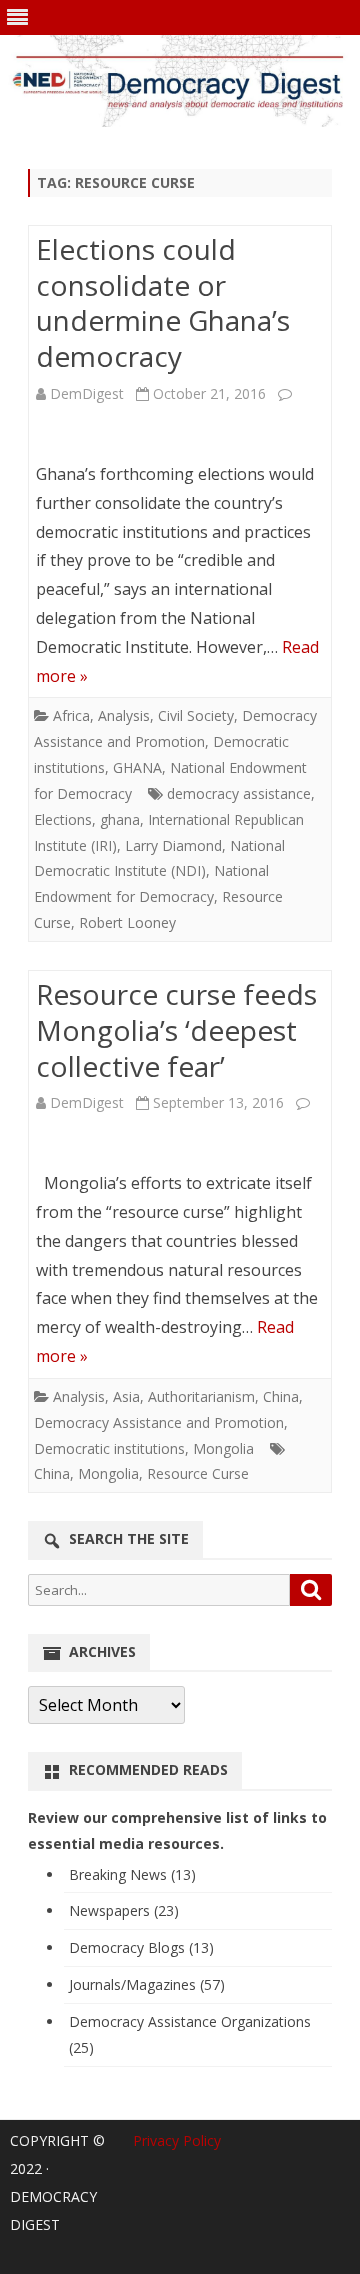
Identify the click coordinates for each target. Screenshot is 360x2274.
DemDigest (87, 393)
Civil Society (196, 715)
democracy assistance (239, 793)
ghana (120, 819)
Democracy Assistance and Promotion (159, 1422)
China (281, 1396)
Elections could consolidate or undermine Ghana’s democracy (163, 302)
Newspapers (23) (124, 1910)
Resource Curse (198, 1473)
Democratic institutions (109, 1448)
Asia (126, 1396)
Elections (63, 819)
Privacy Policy (177, 2140)
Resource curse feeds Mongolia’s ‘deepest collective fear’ (176, 1030)
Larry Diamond (173, 845)
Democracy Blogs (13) (141, 1947)
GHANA (137, 767)
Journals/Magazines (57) (147, 1984)
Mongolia (223, 1448)
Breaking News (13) (132, 1874)
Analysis (124, 715)
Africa (71, 715)
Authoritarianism (201, 1396)
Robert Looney (127, 922)
